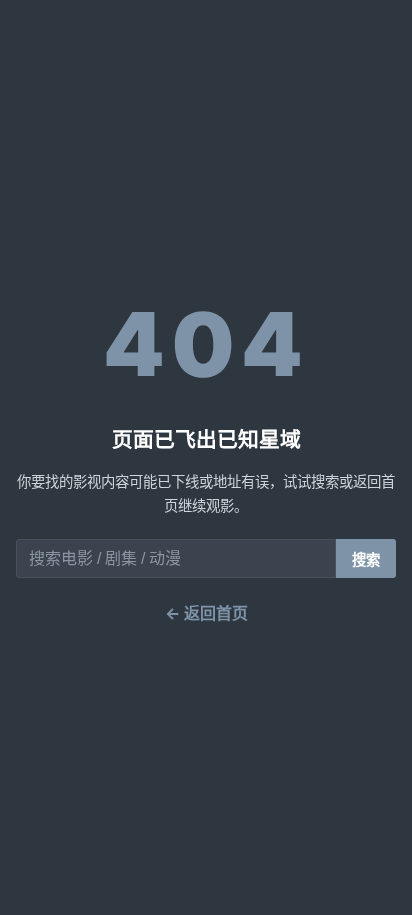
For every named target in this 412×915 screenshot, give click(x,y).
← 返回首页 (206, 613)
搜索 (366, 560)
